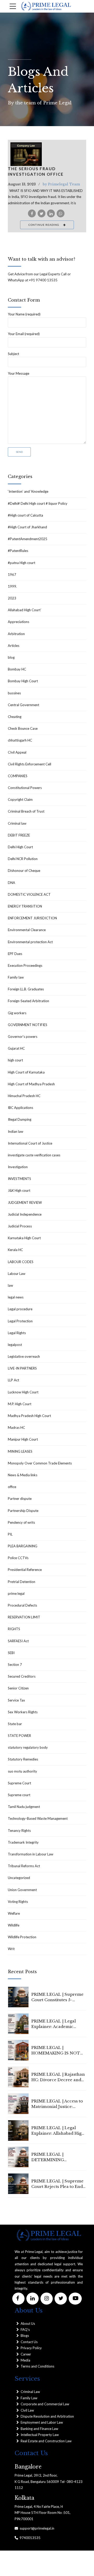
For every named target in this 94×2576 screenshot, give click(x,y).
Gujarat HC (16, 1048)
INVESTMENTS (19, 1179)
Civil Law (27, 2410)
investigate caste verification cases (34, 1155)
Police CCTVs (18, 1558)
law (10, 1285)
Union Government (22, 1890)
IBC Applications (20, 1108)
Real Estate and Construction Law (46, 2441)
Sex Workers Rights (23, 1712)
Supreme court (19, 1795)
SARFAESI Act (18, 1641)
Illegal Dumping (20, 1119)
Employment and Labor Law (42, 2422)
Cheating (15, 717)
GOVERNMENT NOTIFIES (28, 1025)
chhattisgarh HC (20, 740)
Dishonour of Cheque (24, 871)
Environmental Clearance (27, 930)
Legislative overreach (24, 1356)
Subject (13, 354)
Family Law (29, 2398)
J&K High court (19, 1190)
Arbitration (16, 634)
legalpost (15, 1345)
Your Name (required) (24, 314)
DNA (11, 883)
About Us (28, 2323)
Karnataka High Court (24, 1238)
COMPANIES (18, 776)
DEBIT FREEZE (19, 835)
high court (15, 1060)
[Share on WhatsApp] (61, 213)
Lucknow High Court (23, 1392)
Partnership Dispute (23, 1511)
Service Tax (16, 1700)
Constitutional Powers (25, 788)
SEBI (11, 1653)
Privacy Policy (31, 2348)
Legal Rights (17, 1333)
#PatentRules (18, 551)
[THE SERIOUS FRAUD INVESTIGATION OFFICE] (26, 154)
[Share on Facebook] (32, 213)
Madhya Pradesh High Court (29, 1416)
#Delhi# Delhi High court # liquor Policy (38, 503)
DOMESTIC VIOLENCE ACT (29, 894)
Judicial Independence (25, 1214)
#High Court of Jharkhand (27, 527)
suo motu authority (22, 1771)
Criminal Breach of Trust (26, 811)
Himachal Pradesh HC (24, 1096)
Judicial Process (20, 1226)
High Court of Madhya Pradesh (31, 1084)
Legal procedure (20, 1309)
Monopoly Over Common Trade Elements (40, 1463)
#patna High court (22, 563)
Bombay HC (17, 669)
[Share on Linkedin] (51, 213)
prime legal (16, 1593)
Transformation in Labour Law (31, 1854)
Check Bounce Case (23, 728)
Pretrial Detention (22, 1582)
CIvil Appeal (17, 752)
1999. (12, 586)
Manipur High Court (23, 1439)
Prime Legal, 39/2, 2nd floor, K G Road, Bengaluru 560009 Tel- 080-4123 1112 (49, 2481)
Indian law (16, 1131)
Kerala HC (15, 1250)
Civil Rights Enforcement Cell (30, 764)
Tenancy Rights (19, 1831)
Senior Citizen (18, 1688)
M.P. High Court (20, 1404)
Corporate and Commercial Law (45, 2404)
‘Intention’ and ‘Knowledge (28, 491)
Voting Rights (18, 1902)
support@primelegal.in (36, 2528)
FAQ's (25, 2330)
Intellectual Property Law (40, 2435)
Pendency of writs (21, 1522)
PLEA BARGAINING (23, 1546)
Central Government (23, 705)
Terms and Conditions (37, 2366)
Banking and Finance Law (39, 2429)
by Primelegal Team (61, 184)
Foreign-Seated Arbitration (28, 1001)
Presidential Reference (25, 1570)
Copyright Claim (20, 799)
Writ (11, 1949)
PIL (10, 1534)
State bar (15, 1724)
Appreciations (19, 622)
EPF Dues (15, 954)
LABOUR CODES (21, 1262)
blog (11, 657)
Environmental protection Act (30, 942)
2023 (12, 598)
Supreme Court (19, 1783)
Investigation (18, 1167)
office (12, 1487)
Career (26, 2354)
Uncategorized (19, 1878)
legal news (16, 1297)
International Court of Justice (30, 1143)
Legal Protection (20, 1321)
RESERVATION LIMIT (24, 1617)
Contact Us (29, 2342)
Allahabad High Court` (25, 610)
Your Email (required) (24, 334)
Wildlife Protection (22, 1937)
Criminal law (17, 823)
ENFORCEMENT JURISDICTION (32, 918)
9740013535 (29, 2538)
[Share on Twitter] (42, 213)
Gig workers (17, 1013)
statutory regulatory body (28, 1747)
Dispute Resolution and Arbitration (47, 2416)
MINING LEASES (20, 1451)
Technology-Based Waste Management (38, 1818)
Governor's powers (23, 1037)
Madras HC (16, 1427)
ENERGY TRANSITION (25, 906)
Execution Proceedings (25, 965)
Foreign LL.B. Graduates (26, 989)
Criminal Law (30, 2392)
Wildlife (14, 1925)
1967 (12, 575)
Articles (14, 646)
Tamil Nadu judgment (24, 1807)
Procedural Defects (22, 1605)
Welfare (14, 1913)
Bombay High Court (23, 681)
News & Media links (23, 1475)
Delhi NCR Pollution (23, 859)
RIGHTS (14, 1629)
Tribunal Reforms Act (24, 1866)
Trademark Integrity (23, 1842)
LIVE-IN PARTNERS (22, 1368)
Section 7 (15, 1665)
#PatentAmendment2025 (28, 539)
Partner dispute (20, 1499)
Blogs (25, 2336)
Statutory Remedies (23, 1759)
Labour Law (17, 1274)
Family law (16, 977)
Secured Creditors (22, 1676)
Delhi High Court (20, 847)
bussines (14, 693)
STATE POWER (19, 1736)
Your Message (19, 373)
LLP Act (13, 1380)
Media (25, 2360)
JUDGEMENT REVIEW (25, 1203)
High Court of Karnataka (26, 1072)
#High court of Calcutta (25, 515)
